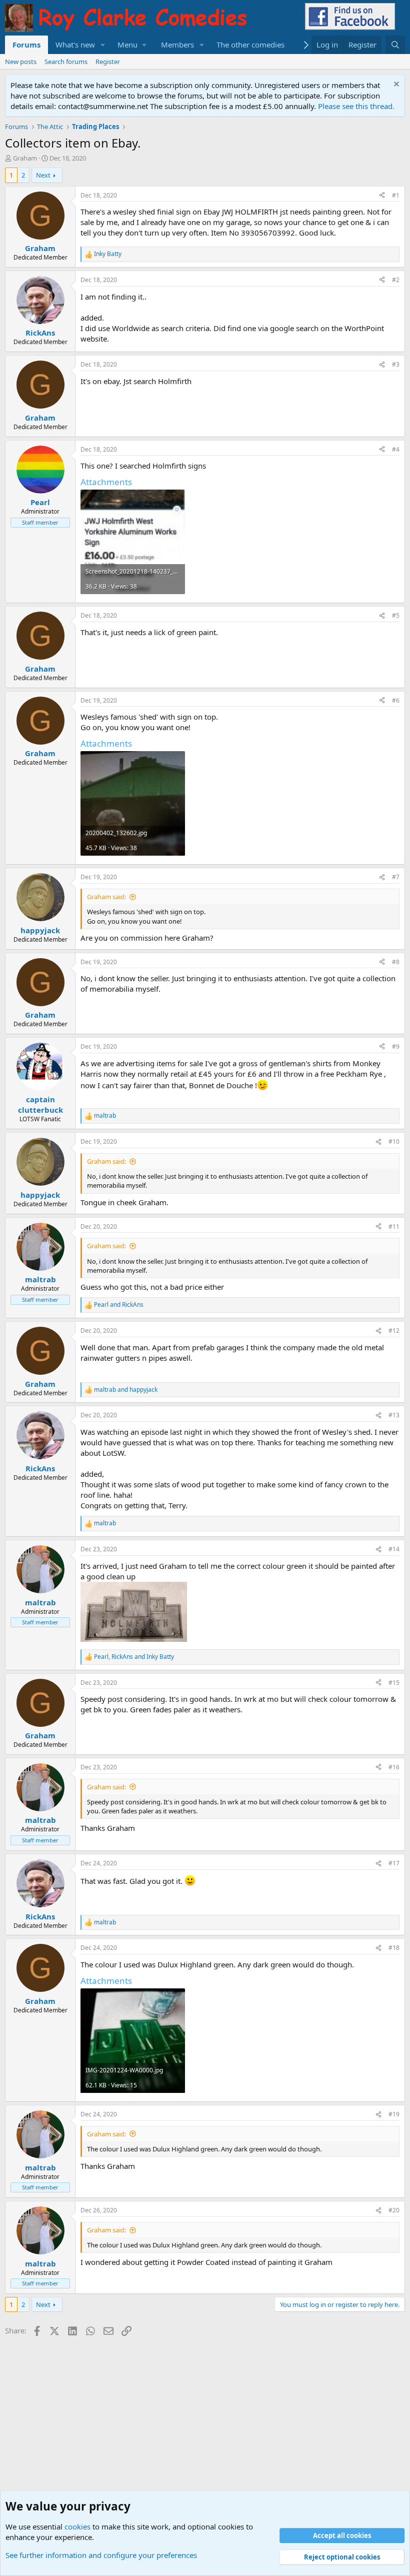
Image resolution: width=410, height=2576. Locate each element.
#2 (396, 280)
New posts (21, 62)
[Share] (382, 196)
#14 (394, 1549)
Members (177, 45)
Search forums (66, 62)
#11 (394, 1226)
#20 (394, 2210)
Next (43, 175)
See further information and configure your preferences (101, 2555)
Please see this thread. (356, 106)
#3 (396, 364)
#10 (394, 1141)
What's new (75, 45)
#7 (396, 877)
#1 (396, 195)
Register (108, 62)
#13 (394, 1415)
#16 (394, 1767)
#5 (396, 615)
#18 (394, 1948)
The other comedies (250, 45)
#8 (396, 962)
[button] (103, 45)
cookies (77, 2526)
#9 (396, 1046)
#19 (394, 2114)
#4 (396, 449)
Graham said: (106, 897)
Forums (26, 45)
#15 (394, 1683)
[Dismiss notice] (395, 85)
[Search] (395, 45)
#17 (394, 1863)
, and (134, 1657)
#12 (394, 1331)
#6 (396, 700)
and (119, 1305)
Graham (25, 158)
